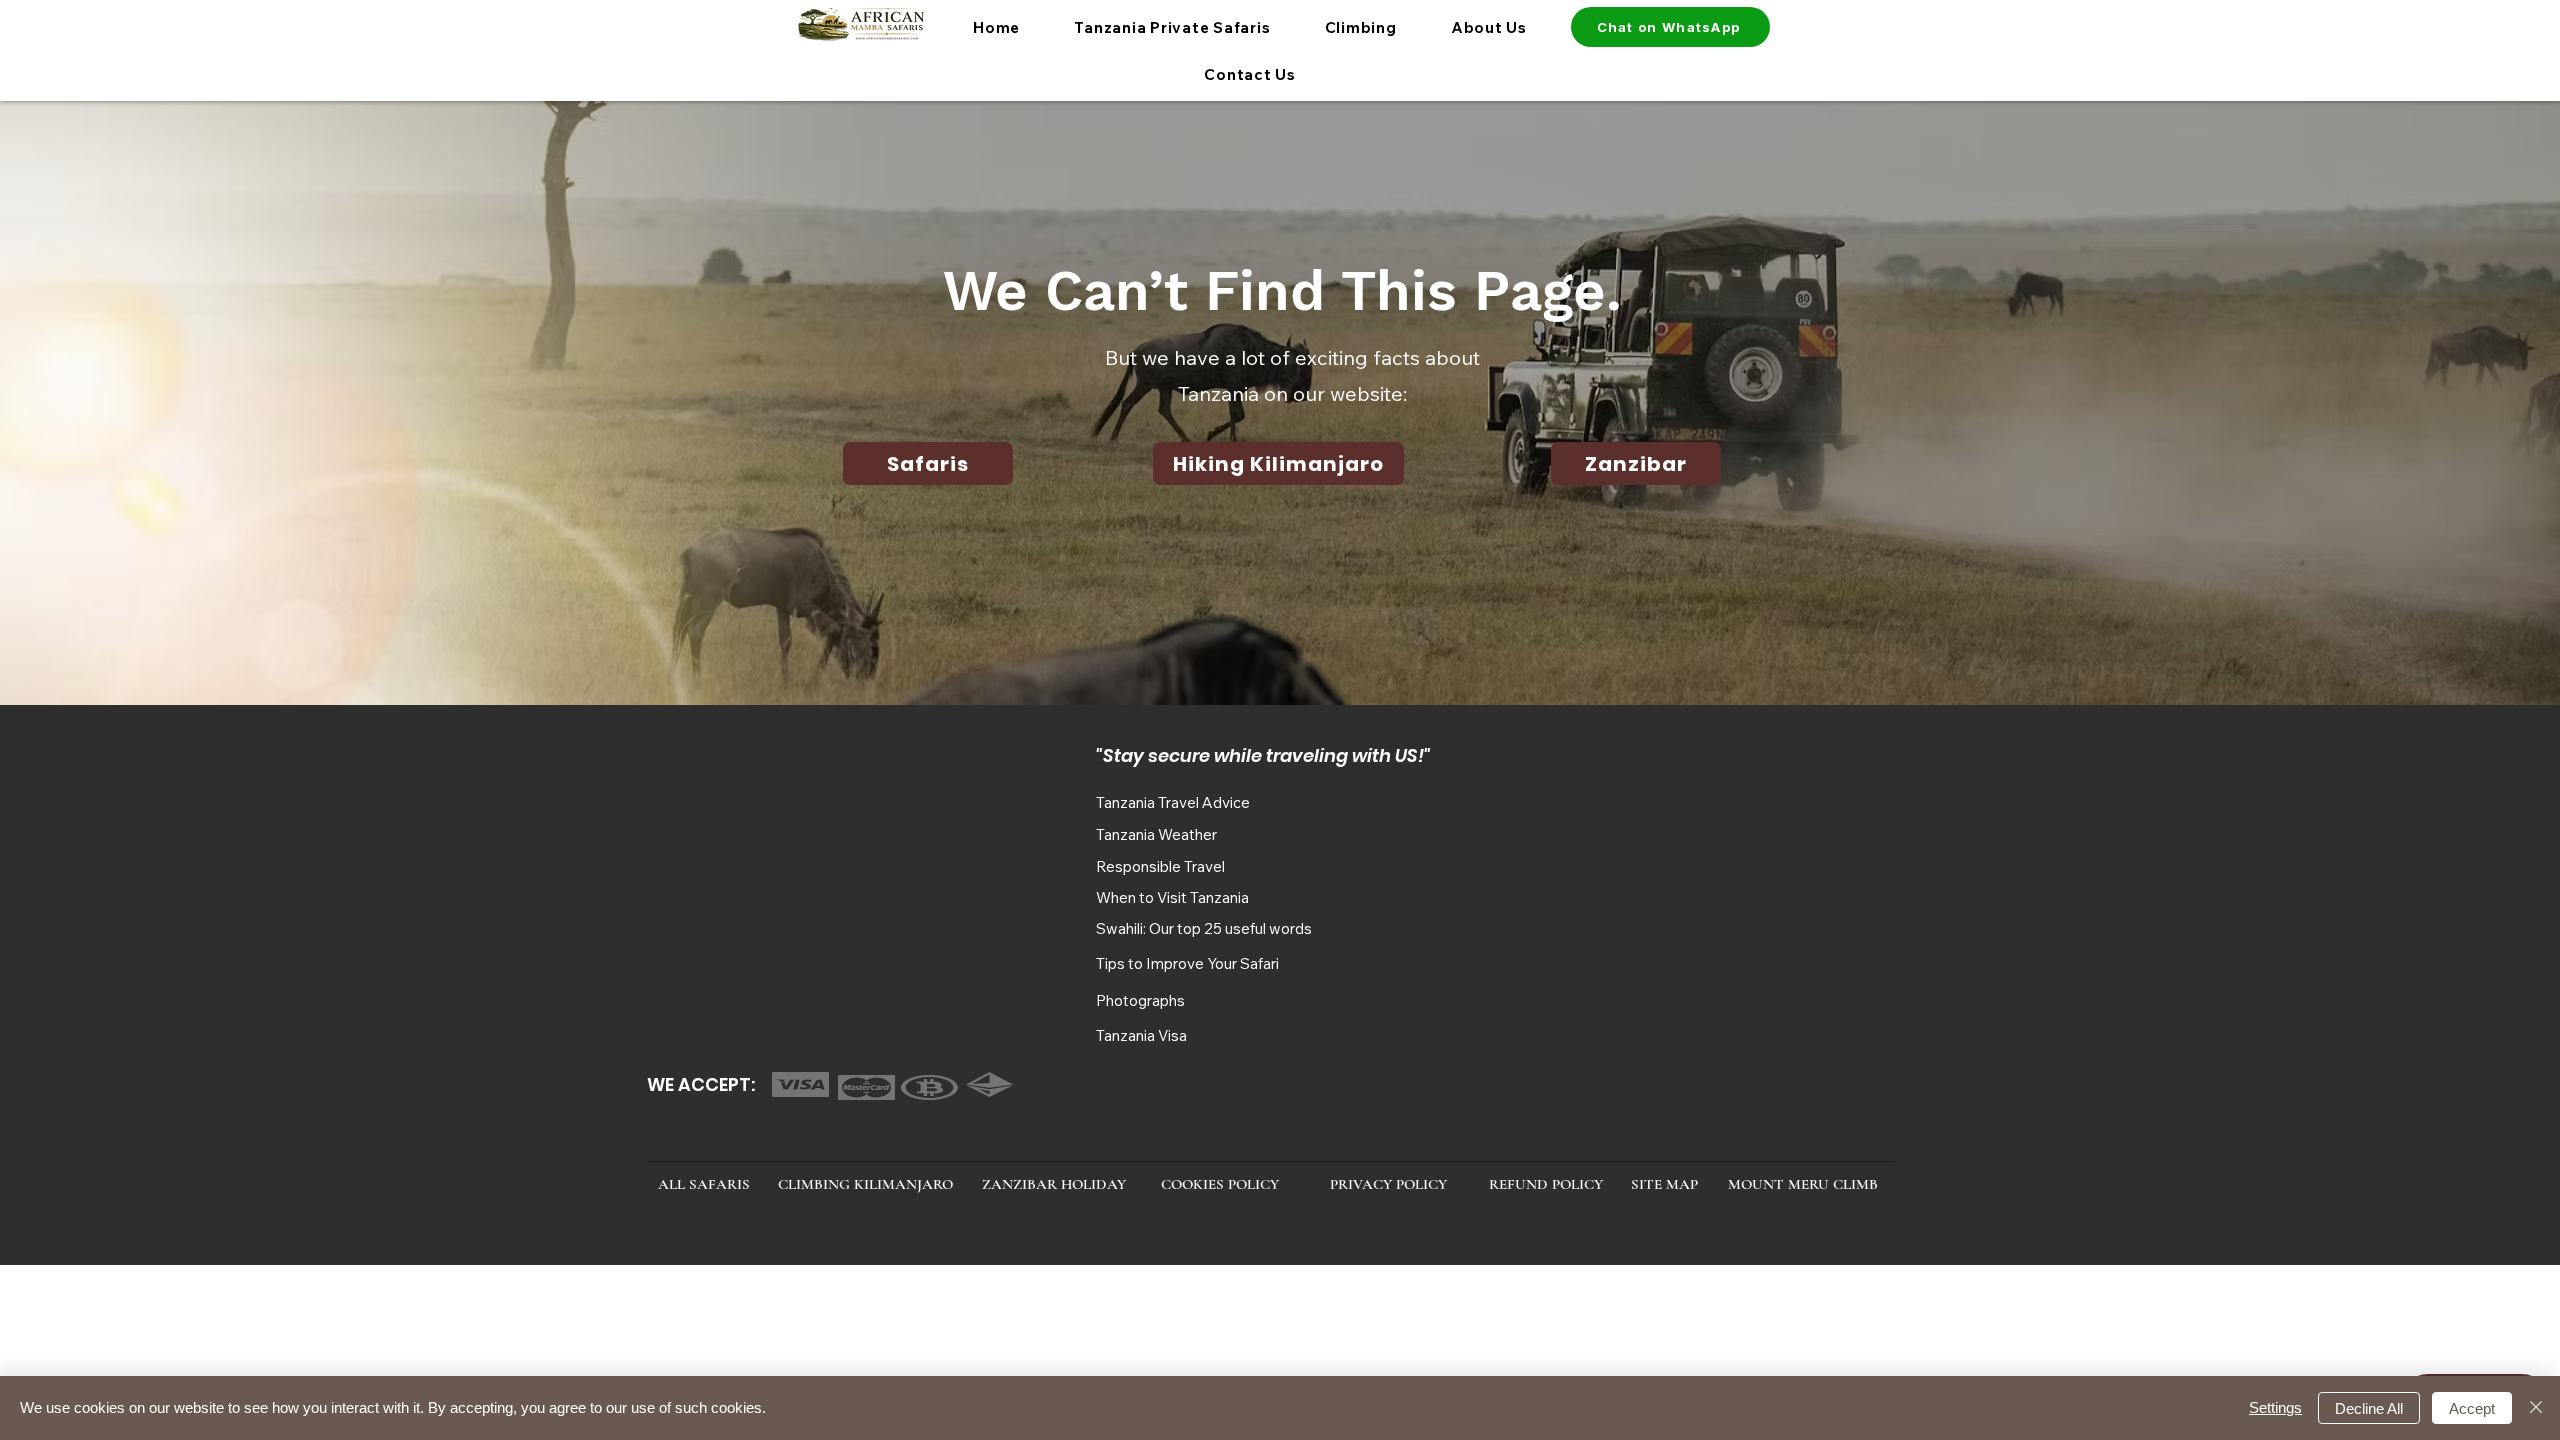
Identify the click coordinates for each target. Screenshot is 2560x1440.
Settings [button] (2275, 1407)
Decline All (2369, 1408)
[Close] (2536, 1408)
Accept (2472, 1408)
